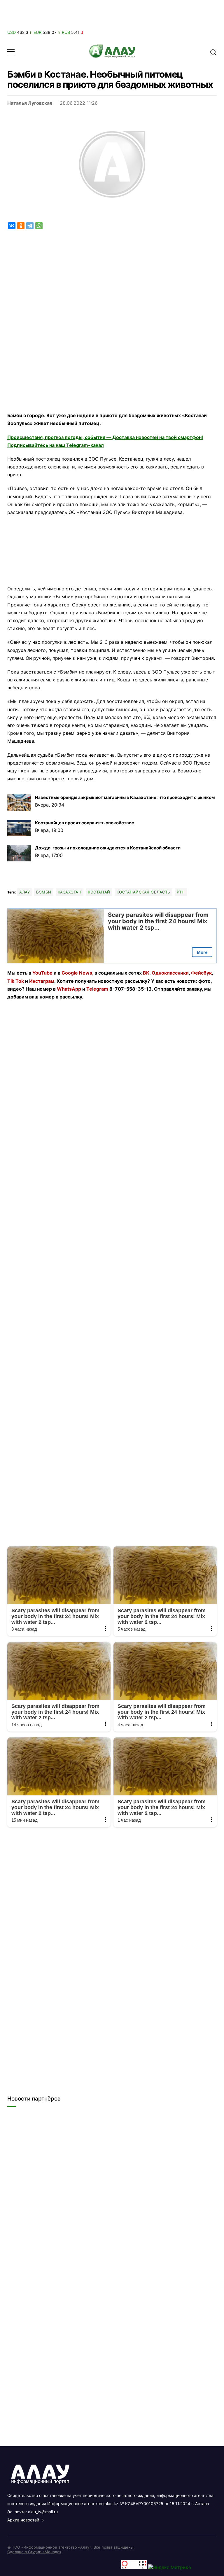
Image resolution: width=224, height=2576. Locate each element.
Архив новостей (23, 2520)
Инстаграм (42, 981)
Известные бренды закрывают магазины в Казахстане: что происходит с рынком (125, 797)
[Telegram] (30, 226)
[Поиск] (213, 52)
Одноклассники (170, 973)
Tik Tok (16, 981)
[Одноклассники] (21, 226)
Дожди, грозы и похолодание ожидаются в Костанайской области (108, 848)
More (202, 952)
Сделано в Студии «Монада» (34, 2552)
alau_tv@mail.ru (43, 2512)
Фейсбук (201, 973)
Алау (24, 892)
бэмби (44, 892)
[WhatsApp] (39, 226)
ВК (146, 973)
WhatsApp (69, 989)
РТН (181, 892)
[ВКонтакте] (12, 226)
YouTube (42, 973)
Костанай (99, 892)
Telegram (97, 989)
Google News (77, 973)
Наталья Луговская (30, 103)
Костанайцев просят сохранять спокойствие (85, 823)
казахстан (70, 892)
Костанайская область (143, 892)
